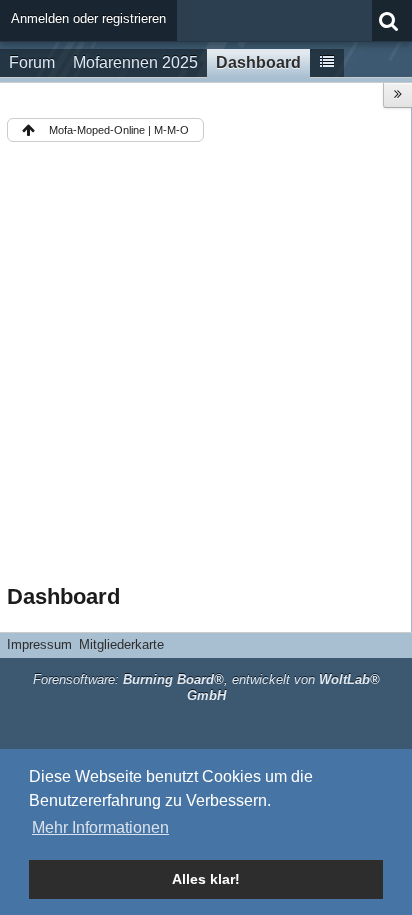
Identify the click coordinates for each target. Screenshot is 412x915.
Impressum (39, 644)
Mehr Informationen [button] (100, 827)
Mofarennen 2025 (135, 62)
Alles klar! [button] (206, 879)
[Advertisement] (206, 367)
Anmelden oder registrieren (88, 18)
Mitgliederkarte (121, 644)
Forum (32, 62)
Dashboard (258, 62)
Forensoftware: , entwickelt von (206, 688)
